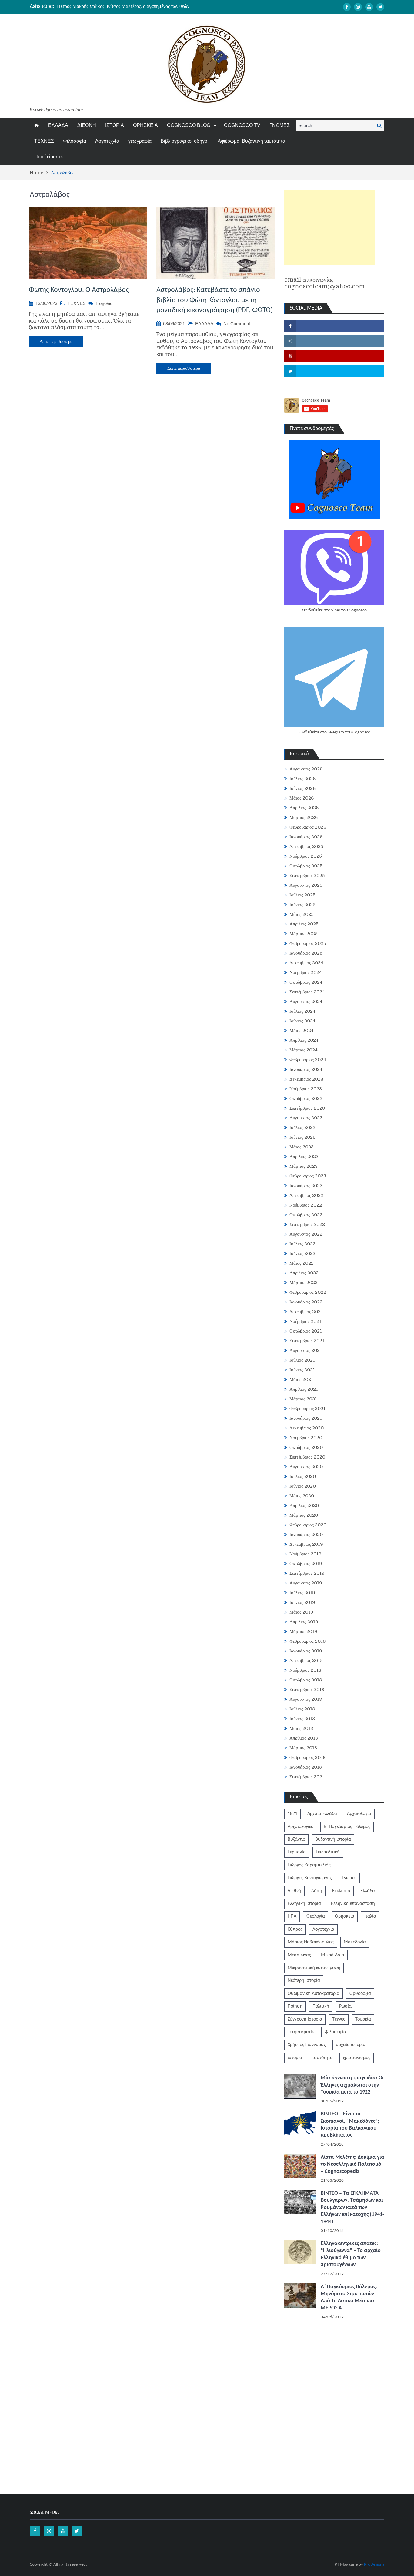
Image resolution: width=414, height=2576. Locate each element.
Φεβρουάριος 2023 (308, 1176)
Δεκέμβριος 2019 (306, 1544)
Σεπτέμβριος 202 (306, 1777)
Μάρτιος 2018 (303, 1748)
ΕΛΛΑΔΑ (58, 125)
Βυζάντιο (296, 1839)
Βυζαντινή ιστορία (333, 1839)
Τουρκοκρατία (301, 2032)
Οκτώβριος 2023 (306, 1098)
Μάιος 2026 (302, 798)
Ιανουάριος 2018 (306, 1767)
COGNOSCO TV (242, 125)
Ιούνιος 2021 (302, 1370)
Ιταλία (370, 1916)
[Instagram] (358, 7)
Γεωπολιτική (328, 1852)
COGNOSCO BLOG (189, 125)
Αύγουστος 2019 (306, 1583)
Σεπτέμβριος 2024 (307, 992)
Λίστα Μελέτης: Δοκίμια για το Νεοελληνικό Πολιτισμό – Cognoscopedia (352, 2164)
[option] (150, 6)
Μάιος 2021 (301, 1379)
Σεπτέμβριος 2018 (307, 1690)
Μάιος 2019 (301, 1612)
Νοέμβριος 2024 (306, 972)
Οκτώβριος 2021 (306, 1331)
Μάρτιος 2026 (304, 817)
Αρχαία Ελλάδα (322, 1814)
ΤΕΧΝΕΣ (44, 141)
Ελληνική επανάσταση (353, 1904)
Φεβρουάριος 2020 (308, 1525)
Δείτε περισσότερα (56, 341)
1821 (292, 1814)
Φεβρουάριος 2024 (308, 1060)
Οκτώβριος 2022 (306, 1215)
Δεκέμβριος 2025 (306, 846)
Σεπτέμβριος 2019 (307, 1573)
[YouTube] (369, 7)
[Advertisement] (330, 227)
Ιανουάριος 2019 (306, 1651)
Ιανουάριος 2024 (306, 1069)
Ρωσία (345, 2006)
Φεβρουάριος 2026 (308, 827)
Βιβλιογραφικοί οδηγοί (185, 141)
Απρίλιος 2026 (304, 808)
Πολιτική (321, 2006)
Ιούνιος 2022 (302, 1253)
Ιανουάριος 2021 (306, 1418)
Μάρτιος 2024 (304, 1050)
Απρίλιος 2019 (304, 1622)
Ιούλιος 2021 (302, 1360)
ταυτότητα (322, 2058)
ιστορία (295, 2058)
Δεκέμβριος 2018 (306, 1660)
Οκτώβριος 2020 (306, 1447)
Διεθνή (294, 1891)
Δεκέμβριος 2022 (306, 1195)
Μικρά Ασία (333, 1955)
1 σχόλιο (104, 303)
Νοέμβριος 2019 (305, 1554)
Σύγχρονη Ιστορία (305, 2019)
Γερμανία (297, 1852)
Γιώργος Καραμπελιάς (309, 1865)
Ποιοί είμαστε (48, 157)
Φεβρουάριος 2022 (308, 1292)
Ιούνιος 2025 (302, 905)
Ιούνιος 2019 (302, 1602)
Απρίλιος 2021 (304, 1389)
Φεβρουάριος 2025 (308, 943)
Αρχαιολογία (359, 1814)
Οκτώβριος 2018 (306, 1680)
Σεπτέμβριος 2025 (307, 876)
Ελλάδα (368, 1891)
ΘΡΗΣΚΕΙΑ (145, 125)
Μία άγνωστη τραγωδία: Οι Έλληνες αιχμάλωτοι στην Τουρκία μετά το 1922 (352, 2085)
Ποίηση (295, 2006)
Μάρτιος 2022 (304, 1283)
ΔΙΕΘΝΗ (87, 125)
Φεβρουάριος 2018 (307, 1757)
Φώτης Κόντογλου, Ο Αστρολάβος (79, 290)
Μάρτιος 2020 (304, 1515)
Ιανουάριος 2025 (306, 953)
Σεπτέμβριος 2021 (307, 1341)
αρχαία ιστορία (351, 2045)
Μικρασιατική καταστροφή (314, 1968)
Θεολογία (316, 1916)
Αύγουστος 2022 (306, 1234)
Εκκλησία (341, 1891)
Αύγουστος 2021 (306, 1350)
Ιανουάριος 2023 (306, 1186)
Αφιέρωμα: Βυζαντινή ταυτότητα (251, 141)
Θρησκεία (345, 1916)
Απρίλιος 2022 (304, 1273)
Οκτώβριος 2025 (306, 866)
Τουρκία (363, 2019)
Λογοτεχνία (107, 141)
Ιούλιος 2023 (302, 1127)
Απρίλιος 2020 (304, 1505)
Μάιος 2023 (302, 1147)
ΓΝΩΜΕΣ (280, 125)
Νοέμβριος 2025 (306, 856)
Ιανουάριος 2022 (306, 1302)
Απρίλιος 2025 (304, 924)
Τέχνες (339, 2019)
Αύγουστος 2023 (306, 1118)
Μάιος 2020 (302, 1496)
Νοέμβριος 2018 (305, 1670)
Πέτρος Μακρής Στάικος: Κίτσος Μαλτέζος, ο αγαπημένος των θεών (123, 6)
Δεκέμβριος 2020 (307, 1428)
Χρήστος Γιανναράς (307, 2045)
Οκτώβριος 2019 (306, 1564)
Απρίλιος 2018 (304, 1738)
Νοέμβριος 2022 (306, 1205)
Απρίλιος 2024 (304, 1040)
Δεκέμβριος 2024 (306, 963)
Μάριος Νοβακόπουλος (311, 1942)
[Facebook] (347, 7)
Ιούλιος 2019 (302, 1593)
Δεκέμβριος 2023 (306, 1079)
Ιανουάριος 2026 (306, 837)
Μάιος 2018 (301, 1728)
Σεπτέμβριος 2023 (307, 1108)
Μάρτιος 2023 (304, 1166)
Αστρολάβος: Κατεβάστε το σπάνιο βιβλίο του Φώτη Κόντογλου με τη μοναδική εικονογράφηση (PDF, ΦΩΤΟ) (215, 300)
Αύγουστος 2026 (306, 769)
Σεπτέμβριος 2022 (307, 1224)
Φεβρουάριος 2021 (307, 1409)
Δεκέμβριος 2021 (306, 1312)
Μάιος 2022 (302, 1263)
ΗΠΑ (292, 1916)
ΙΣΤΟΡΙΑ (115, 125)
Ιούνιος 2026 (302, 788)
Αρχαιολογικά (301, 1827)
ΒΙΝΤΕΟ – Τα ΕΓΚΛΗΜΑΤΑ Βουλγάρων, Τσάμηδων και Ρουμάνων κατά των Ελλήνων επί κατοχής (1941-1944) (352, 2208)
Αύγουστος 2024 (306, 1002)
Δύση (317, 1891)
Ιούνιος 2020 (303, 1486)
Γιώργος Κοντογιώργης (310, 1878)
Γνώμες (349, 1878)
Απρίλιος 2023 (304, 1157)
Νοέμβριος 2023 (306, 1089)
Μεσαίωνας (299, 1955)
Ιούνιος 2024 (302, 1021)
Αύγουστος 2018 (306, 1699)
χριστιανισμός (357, 2058)
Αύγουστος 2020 (306, 1467)
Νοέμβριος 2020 (306, 1438)
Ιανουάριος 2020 (306, 1535)
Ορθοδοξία (360, 1994)
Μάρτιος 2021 (303, 1399)
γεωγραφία (140, 141)
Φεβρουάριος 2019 (308, 1641)
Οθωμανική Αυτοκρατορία (314, 1994)
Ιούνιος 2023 (302, 1137)
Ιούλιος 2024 (302, 1011)
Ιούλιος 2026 (302, 779)
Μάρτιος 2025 (304, 934)
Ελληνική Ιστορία (304, 1904)
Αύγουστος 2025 (306, 885)
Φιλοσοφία (75, 141)
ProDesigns (374, 2565)
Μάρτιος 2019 (303, 1631)
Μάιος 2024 (302, 1031)
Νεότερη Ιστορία (304, 1981)
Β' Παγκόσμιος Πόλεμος (347, 1827)
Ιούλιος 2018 (302, 1709)
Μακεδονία (355, 1942)
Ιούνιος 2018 (302, 1719)
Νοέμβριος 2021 (305, 1321)
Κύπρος (295, 1929)
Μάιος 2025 (302, 914)
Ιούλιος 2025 (302, 895)
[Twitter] (380, 7)
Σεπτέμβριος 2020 (307, 1457)
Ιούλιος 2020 (303, 1476)
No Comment (237, 324)
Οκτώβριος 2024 (306, 982)
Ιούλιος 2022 (302, 1244)
